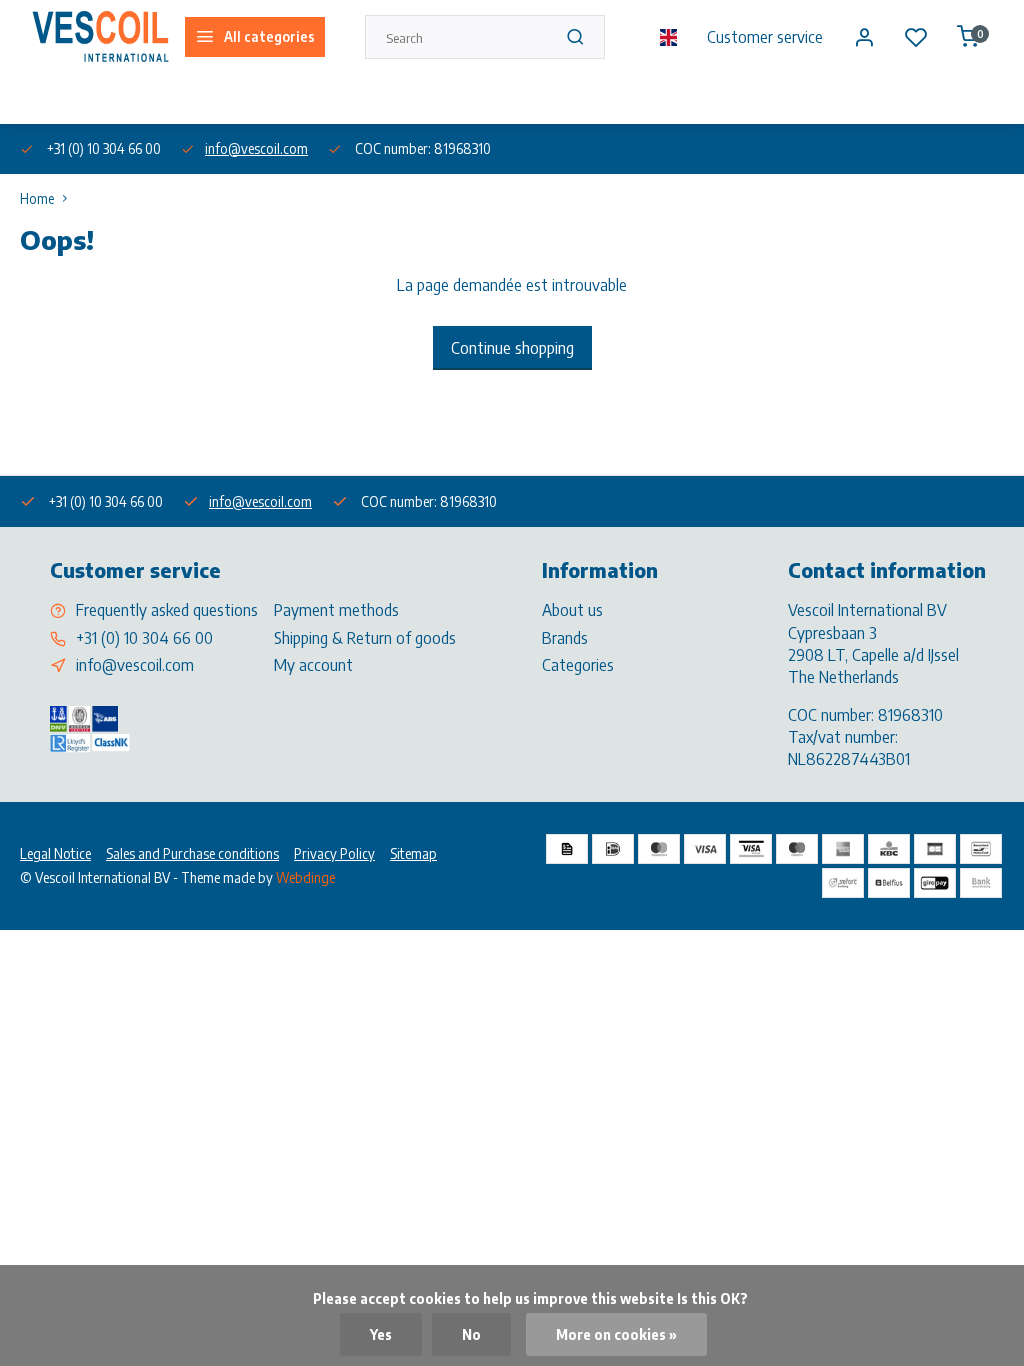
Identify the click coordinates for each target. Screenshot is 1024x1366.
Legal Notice (55, 853)
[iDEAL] (613, 849)
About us (44, 98)
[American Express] (843, 849)
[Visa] (705, 849)
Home (37, 198)
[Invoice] (567, 849)
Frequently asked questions (167, 610)
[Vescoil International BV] (100, 37)
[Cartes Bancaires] (935, 849)
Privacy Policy (334, 853)
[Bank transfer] (981, 883)
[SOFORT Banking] (843, 883)
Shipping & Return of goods (365, 638)
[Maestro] (797, 849)
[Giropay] (935, 883)
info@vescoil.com (256, 148)
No (471, 1334)
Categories (578, 665)
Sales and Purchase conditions (192, 853)
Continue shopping (512, 348)
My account (313, 665)
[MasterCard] (659, 849)
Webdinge (305, 877)
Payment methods (336, 610)
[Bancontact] (981, 849)
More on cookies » (616, 1334)
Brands (565, 638)
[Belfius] (889, 883)
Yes (381, 1334)
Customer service (765, 37)
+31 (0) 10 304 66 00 (144, 638)
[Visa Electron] (751, 849)
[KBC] (889, 849)
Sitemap (413, 853)
